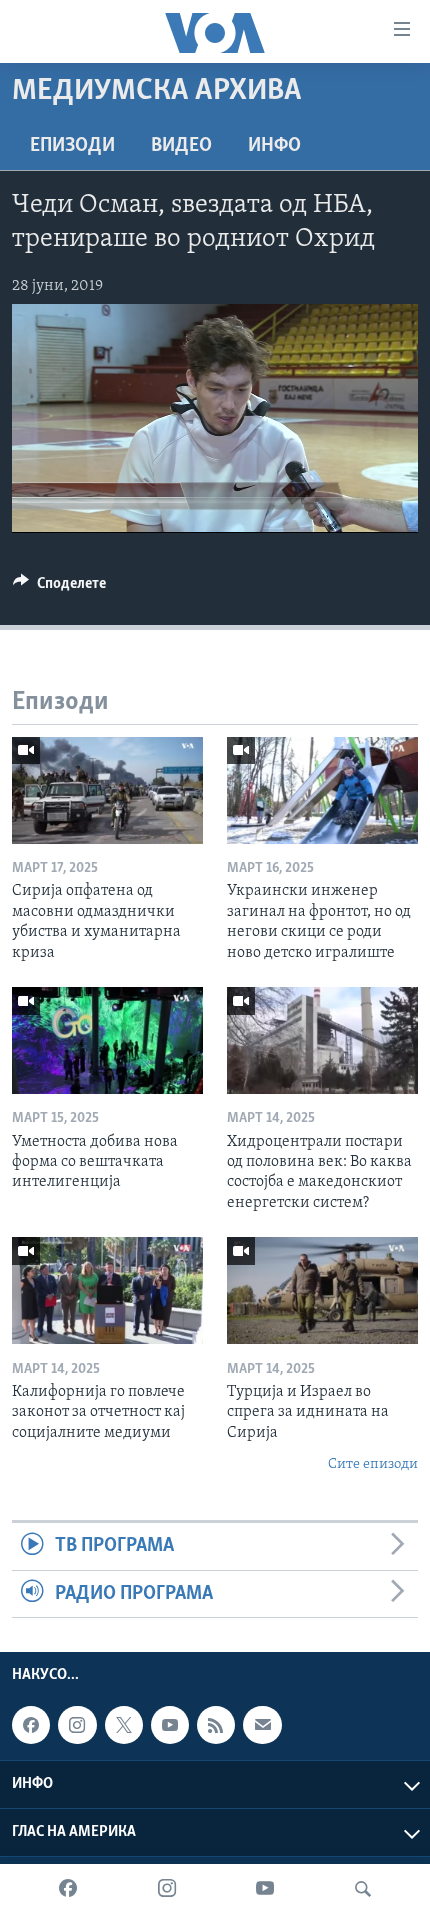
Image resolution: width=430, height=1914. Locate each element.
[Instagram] (167, 1889)
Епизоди (72, 146)
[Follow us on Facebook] (31, 1725)
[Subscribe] (262, 1725)
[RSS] (216, 1725)
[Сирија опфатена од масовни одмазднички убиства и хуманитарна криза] (107, 790)
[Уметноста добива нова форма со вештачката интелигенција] (107, 1040)
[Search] (363, 1889)
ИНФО (274, 146)
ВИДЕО (181, 146)
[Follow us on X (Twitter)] (124, 1725)
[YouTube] (265, 1889)
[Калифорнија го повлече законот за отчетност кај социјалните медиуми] (107, 1290)
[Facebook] (68, 1889)
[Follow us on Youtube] (170, 1725)
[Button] (59, 588)
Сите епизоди (373, 1464)
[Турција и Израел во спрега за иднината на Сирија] (322, 1290)
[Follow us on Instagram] (77, 1725)
